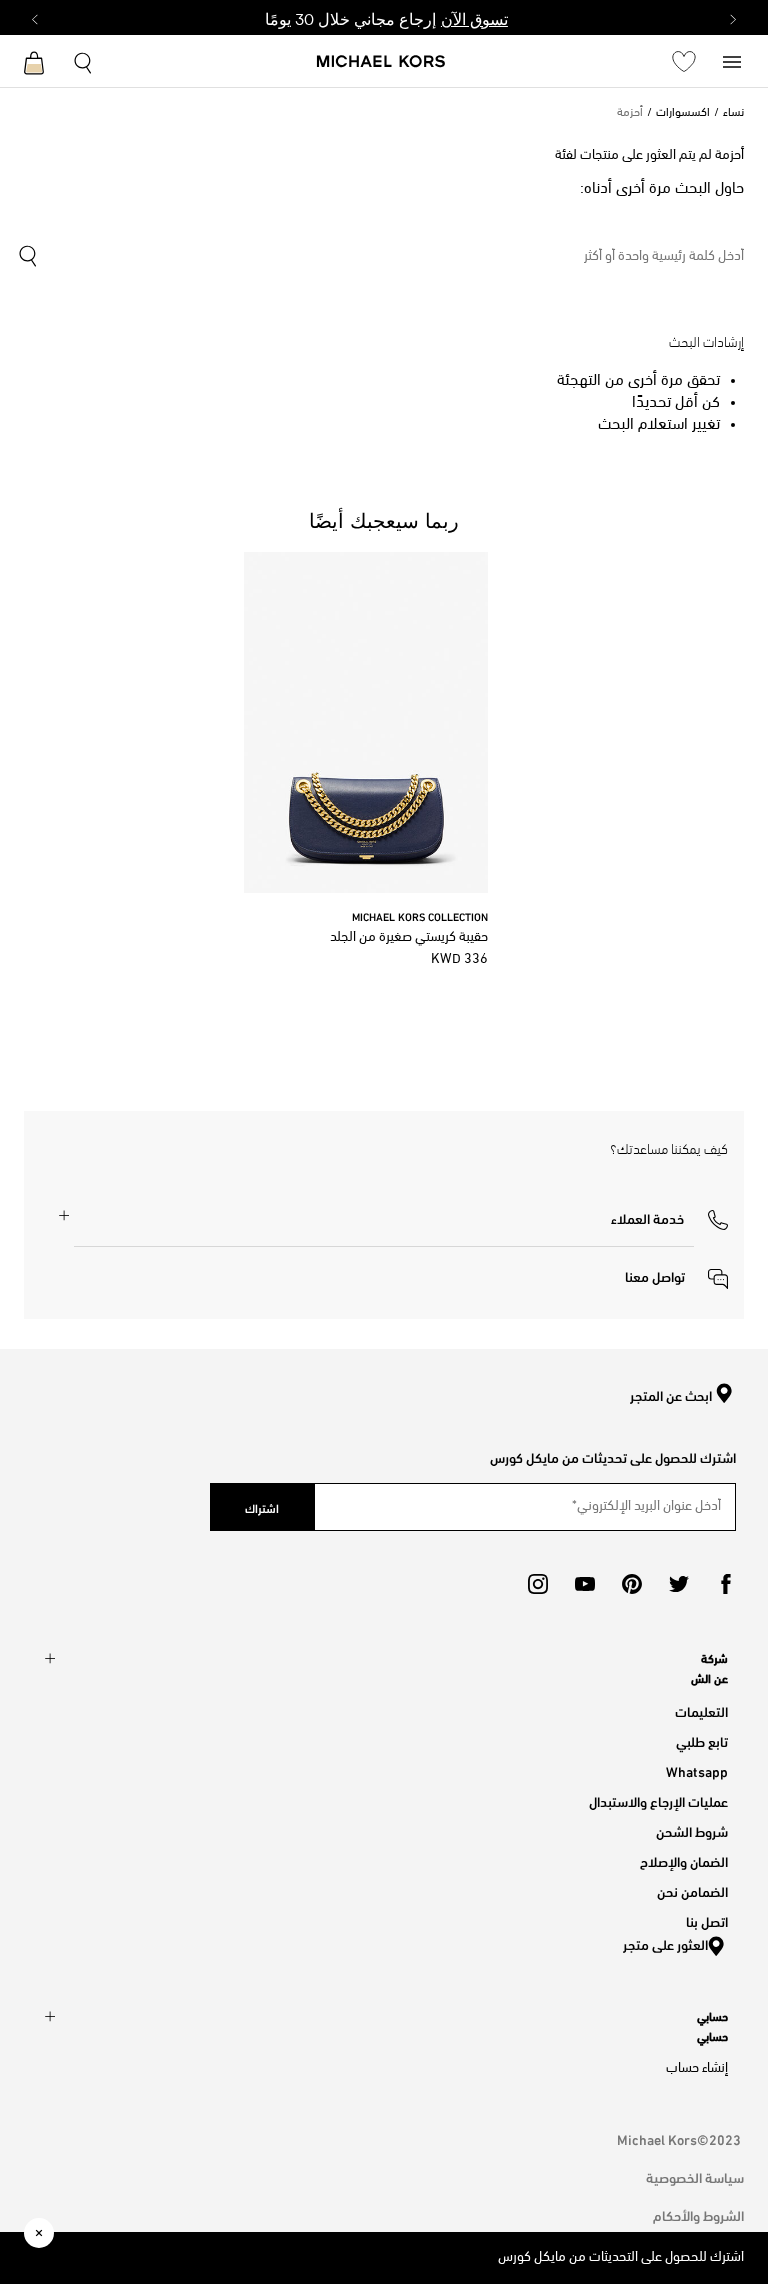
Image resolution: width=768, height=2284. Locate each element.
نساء (733, 113)
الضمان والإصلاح (684, 1860)
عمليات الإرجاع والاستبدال (658, 1800)
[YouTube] (585, 1584)
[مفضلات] (684, 61)
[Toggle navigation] (732, 60)
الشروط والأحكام (698, 2214)
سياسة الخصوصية (695, 2176)
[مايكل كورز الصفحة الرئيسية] (381, 63)
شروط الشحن (692, 1830)
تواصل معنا (656, 1275)
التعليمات (701, 1710)
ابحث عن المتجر (671, 1396)
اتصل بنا (707, 1920)
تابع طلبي (702, 1740)
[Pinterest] (632, 1584)
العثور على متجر (665, 1943)
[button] (669, 1217)
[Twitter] (679, 1584)
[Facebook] (726, 1584)
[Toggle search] (84, 60)
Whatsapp (697, 1770)
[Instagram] (538, 1584)
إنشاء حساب (697, 2068)
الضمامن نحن (692, 1890)
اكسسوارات (683, 113)
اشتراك (262, 1507)
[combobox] (380, 257)
